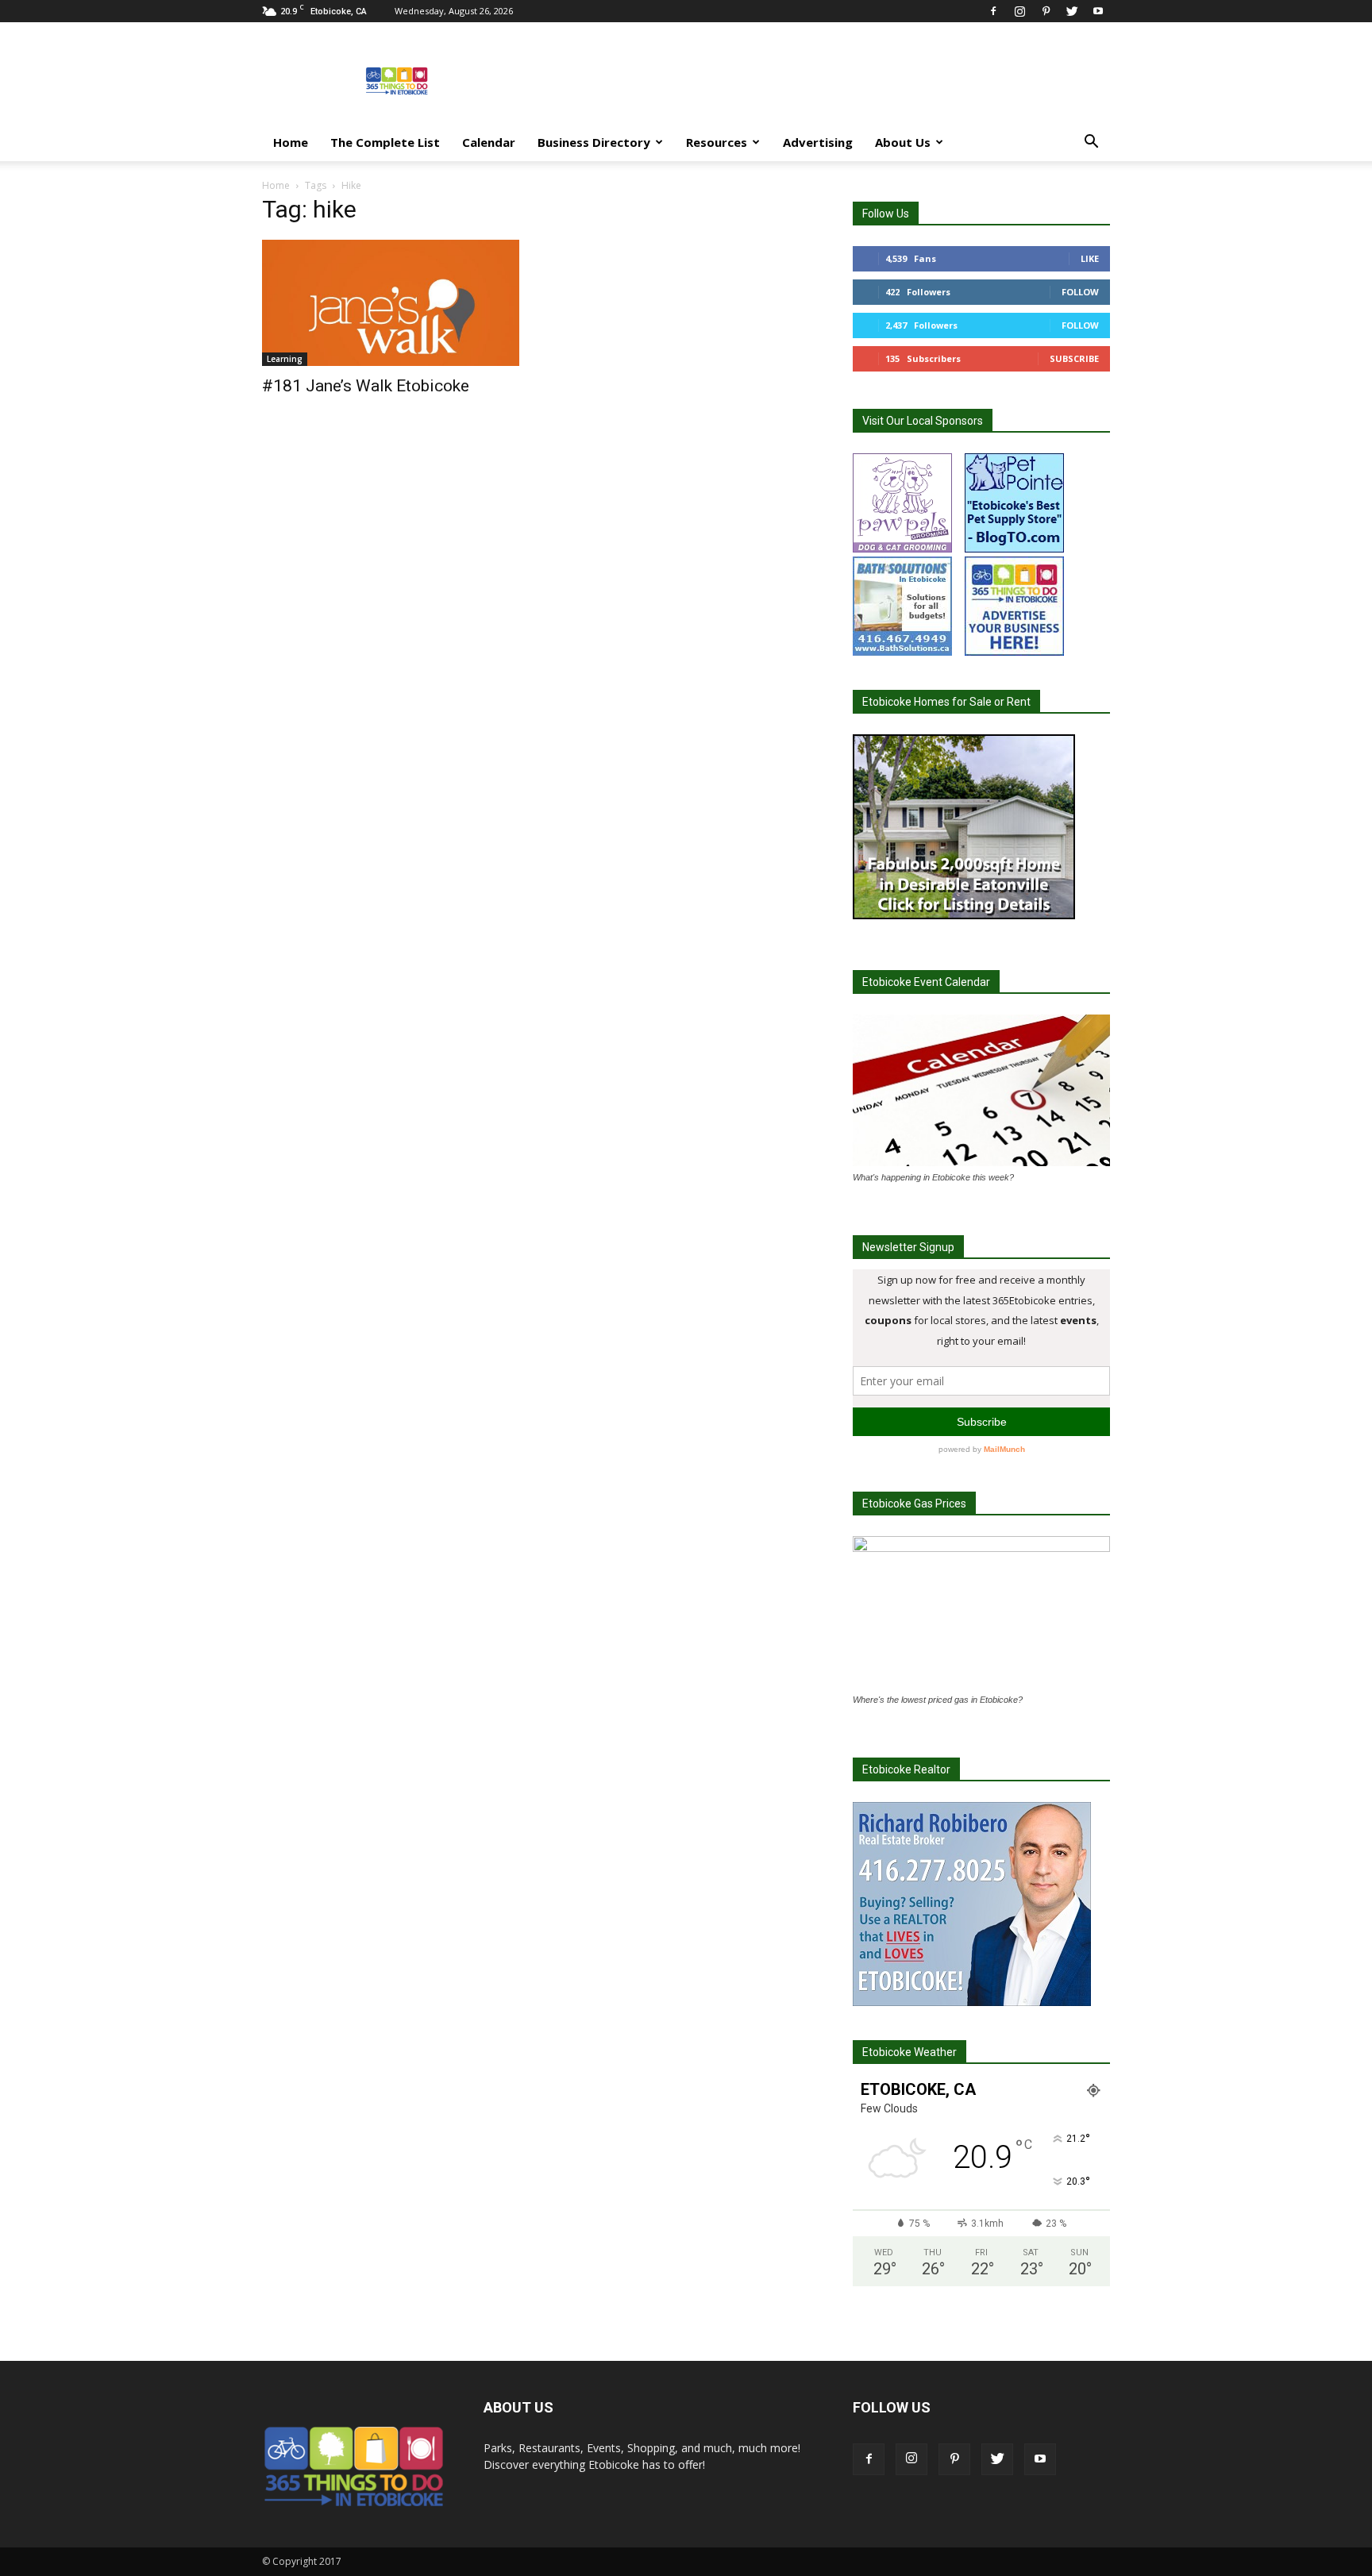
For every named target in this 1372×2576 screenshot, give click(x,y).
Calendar (489, 142)
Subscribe (1074, 358)
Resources (717, 142)
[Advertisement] (821, 80)
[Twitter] (1072, 11)
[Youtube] (1098, 11)
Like (1090, 258)
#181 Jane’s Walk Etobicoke (366, 386)
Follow (1080, 292)
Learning (285, 359)
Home (291, 142)
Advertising (818, 142)
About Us (903, 142)
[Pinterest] (1046, 11)
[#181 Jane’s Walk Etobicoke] (391, 303)
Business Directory (594, 142)
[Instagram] (1019, 11)
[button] (1091, 143)
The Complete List (385, 142)
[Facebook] (993, 11)
